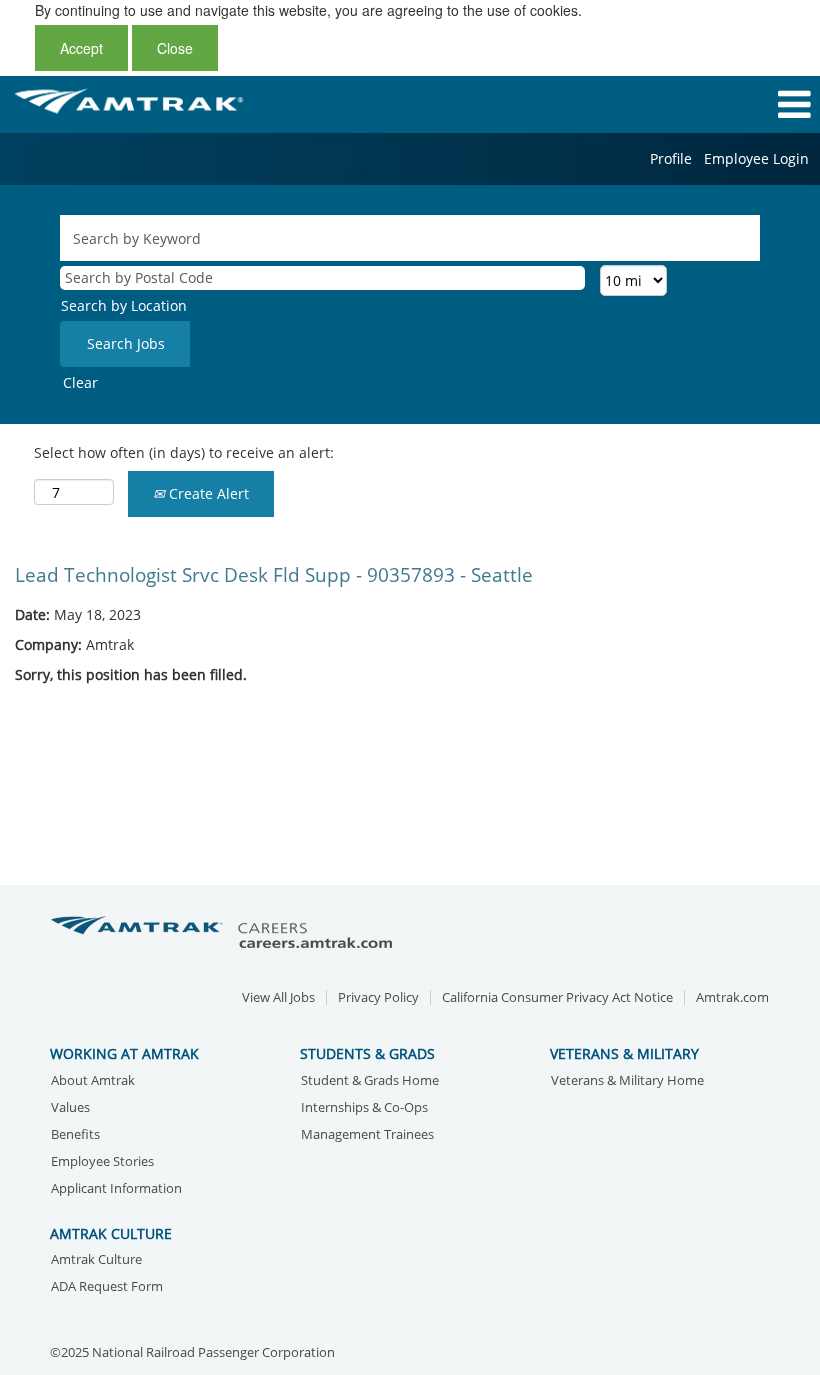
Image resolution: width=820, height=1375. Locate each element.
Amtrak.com (732, 997)
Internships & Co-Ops (364, 1108)
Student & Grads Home (370, 1081)
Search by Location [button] (124, 305)
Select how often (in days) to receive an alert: (184, 452)
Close (175, 48)
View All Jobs (278, 997)
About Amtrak (93, 1081)
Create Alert (207, 493)
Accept (81, 48)
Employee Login (756, 158)
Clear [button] (80, 382)
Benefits (75, 1135)
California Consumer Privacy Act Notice (557, 997)
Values (70, 1108)
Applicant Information (116, 1189)
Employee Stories (102, 1162)
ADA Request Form (107, 1287)
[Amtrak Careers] (225, 933)
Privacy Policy (378, 997)
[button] (683, 104)
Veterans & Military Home (627, 1081)
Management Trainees (367, 1135)
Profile (671, 158)
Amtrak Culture (96, 1260)
